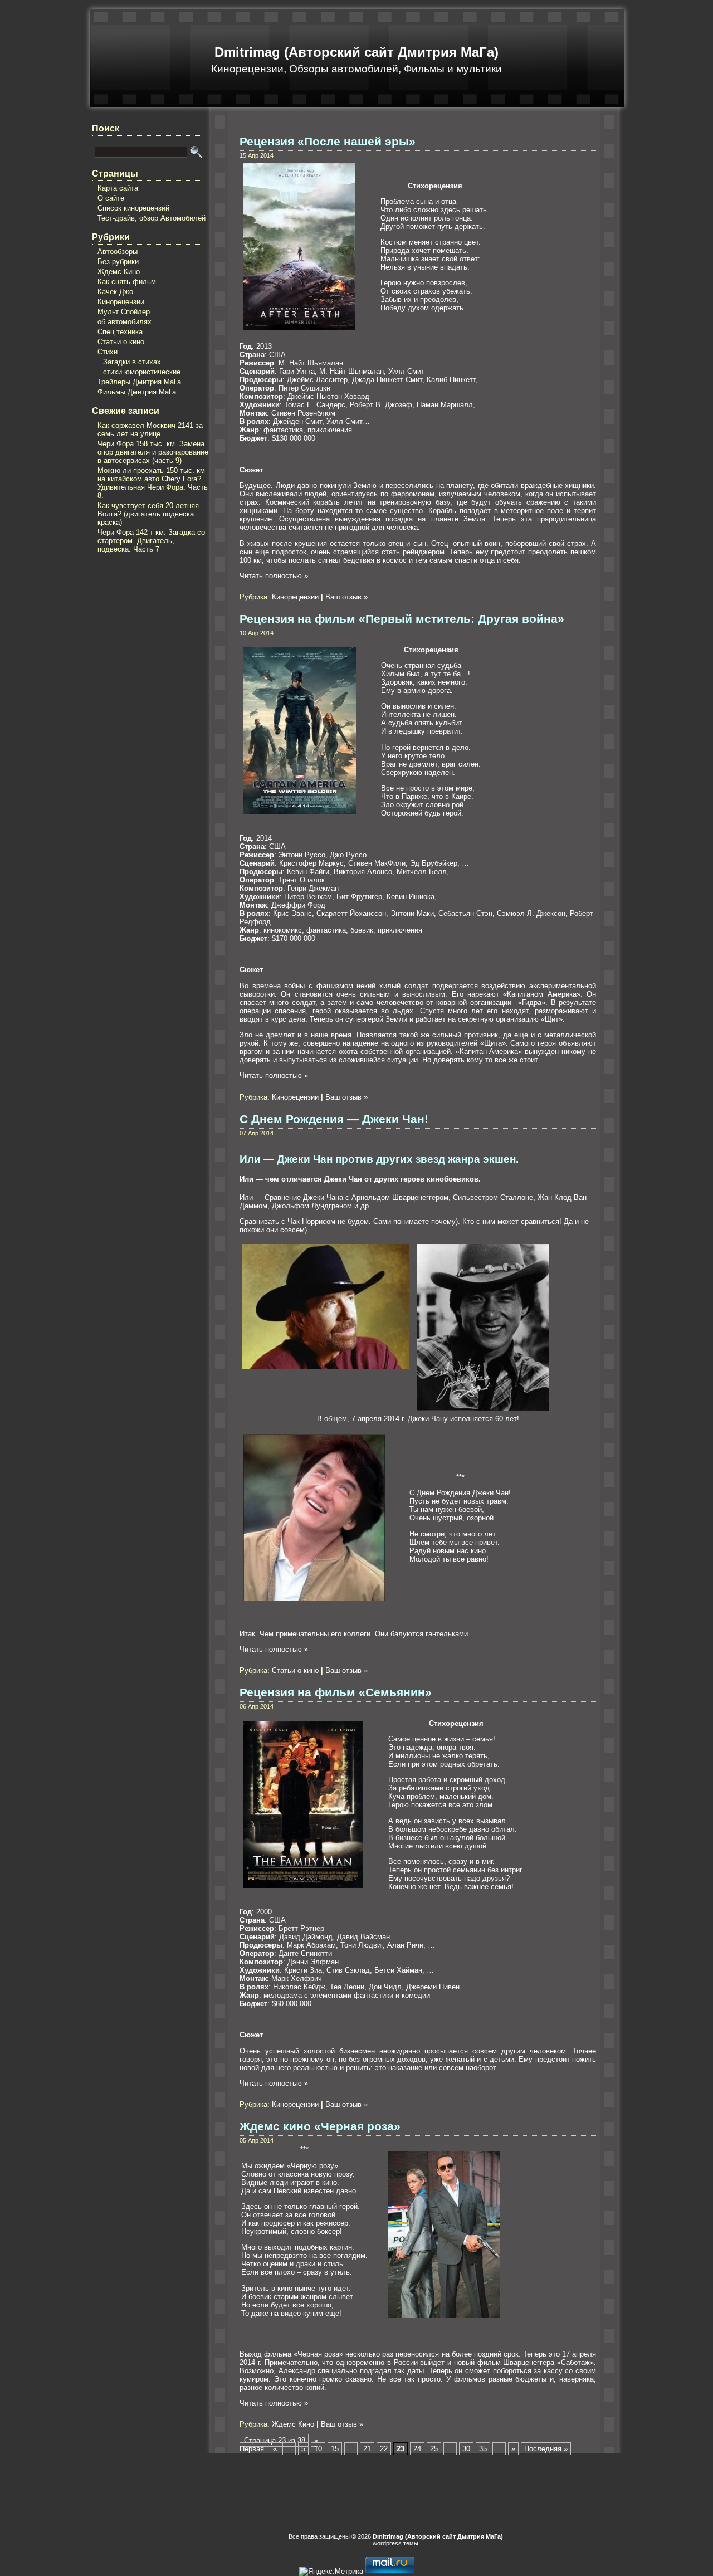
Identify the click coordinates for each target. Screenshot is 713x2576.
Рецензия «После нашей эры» (328, 142)
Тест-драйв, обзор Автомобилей (152, 218)
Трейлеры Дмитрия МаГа (139, 382)
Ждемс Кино (119, 272)
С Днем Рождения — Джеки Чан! (334, 1119)
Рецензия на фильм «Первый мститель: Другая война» (402, 619)
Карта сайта (118, 188)
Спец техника (120, 332)
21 (367, 2449)
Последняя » (546, 2449)
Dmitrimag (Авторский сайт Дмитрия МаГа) (356, 52)
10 (318, 2449)
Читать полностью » (274, 576)
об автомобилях (124, 322)
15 (335, 2449)
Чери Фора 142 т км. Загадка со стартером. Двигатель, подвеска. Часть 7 (151, 541)
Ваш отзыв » (346, 597)
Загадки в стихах (132, 362)
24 (417, 2449)
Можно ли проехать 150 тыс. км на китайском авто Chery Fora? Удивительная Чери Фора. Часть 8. (153, 483)
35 (483, 2449)
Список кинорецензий (133, 208)
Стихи (108, 352)
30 (466, 2449)
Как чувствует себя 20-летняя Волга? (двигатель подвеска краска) (148, 514)
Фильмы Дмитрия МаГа (137, 392)
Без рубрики (118, 262)
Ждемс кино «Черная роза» (320, 2126)
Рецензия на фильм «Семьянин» (336, 1692)
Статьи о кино (121, 342)
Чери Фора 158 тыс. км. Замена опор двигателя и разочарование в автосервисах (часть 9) (153, 452)
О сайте (111, 198)
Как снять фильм (127, 282)
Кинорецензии (121, 302)
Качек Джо (115, 292)
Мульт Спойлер (124, 312)
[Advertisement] (136, 628)
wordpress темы (395, 2543)
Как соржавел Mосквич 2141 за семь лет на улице (150, 430)
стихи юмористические (142, 372)
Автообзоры (118, 252)
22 (384, 2449)
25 (434, 2449)
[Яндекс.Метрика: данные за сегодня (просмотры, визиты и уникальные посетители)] (331, 2572)
